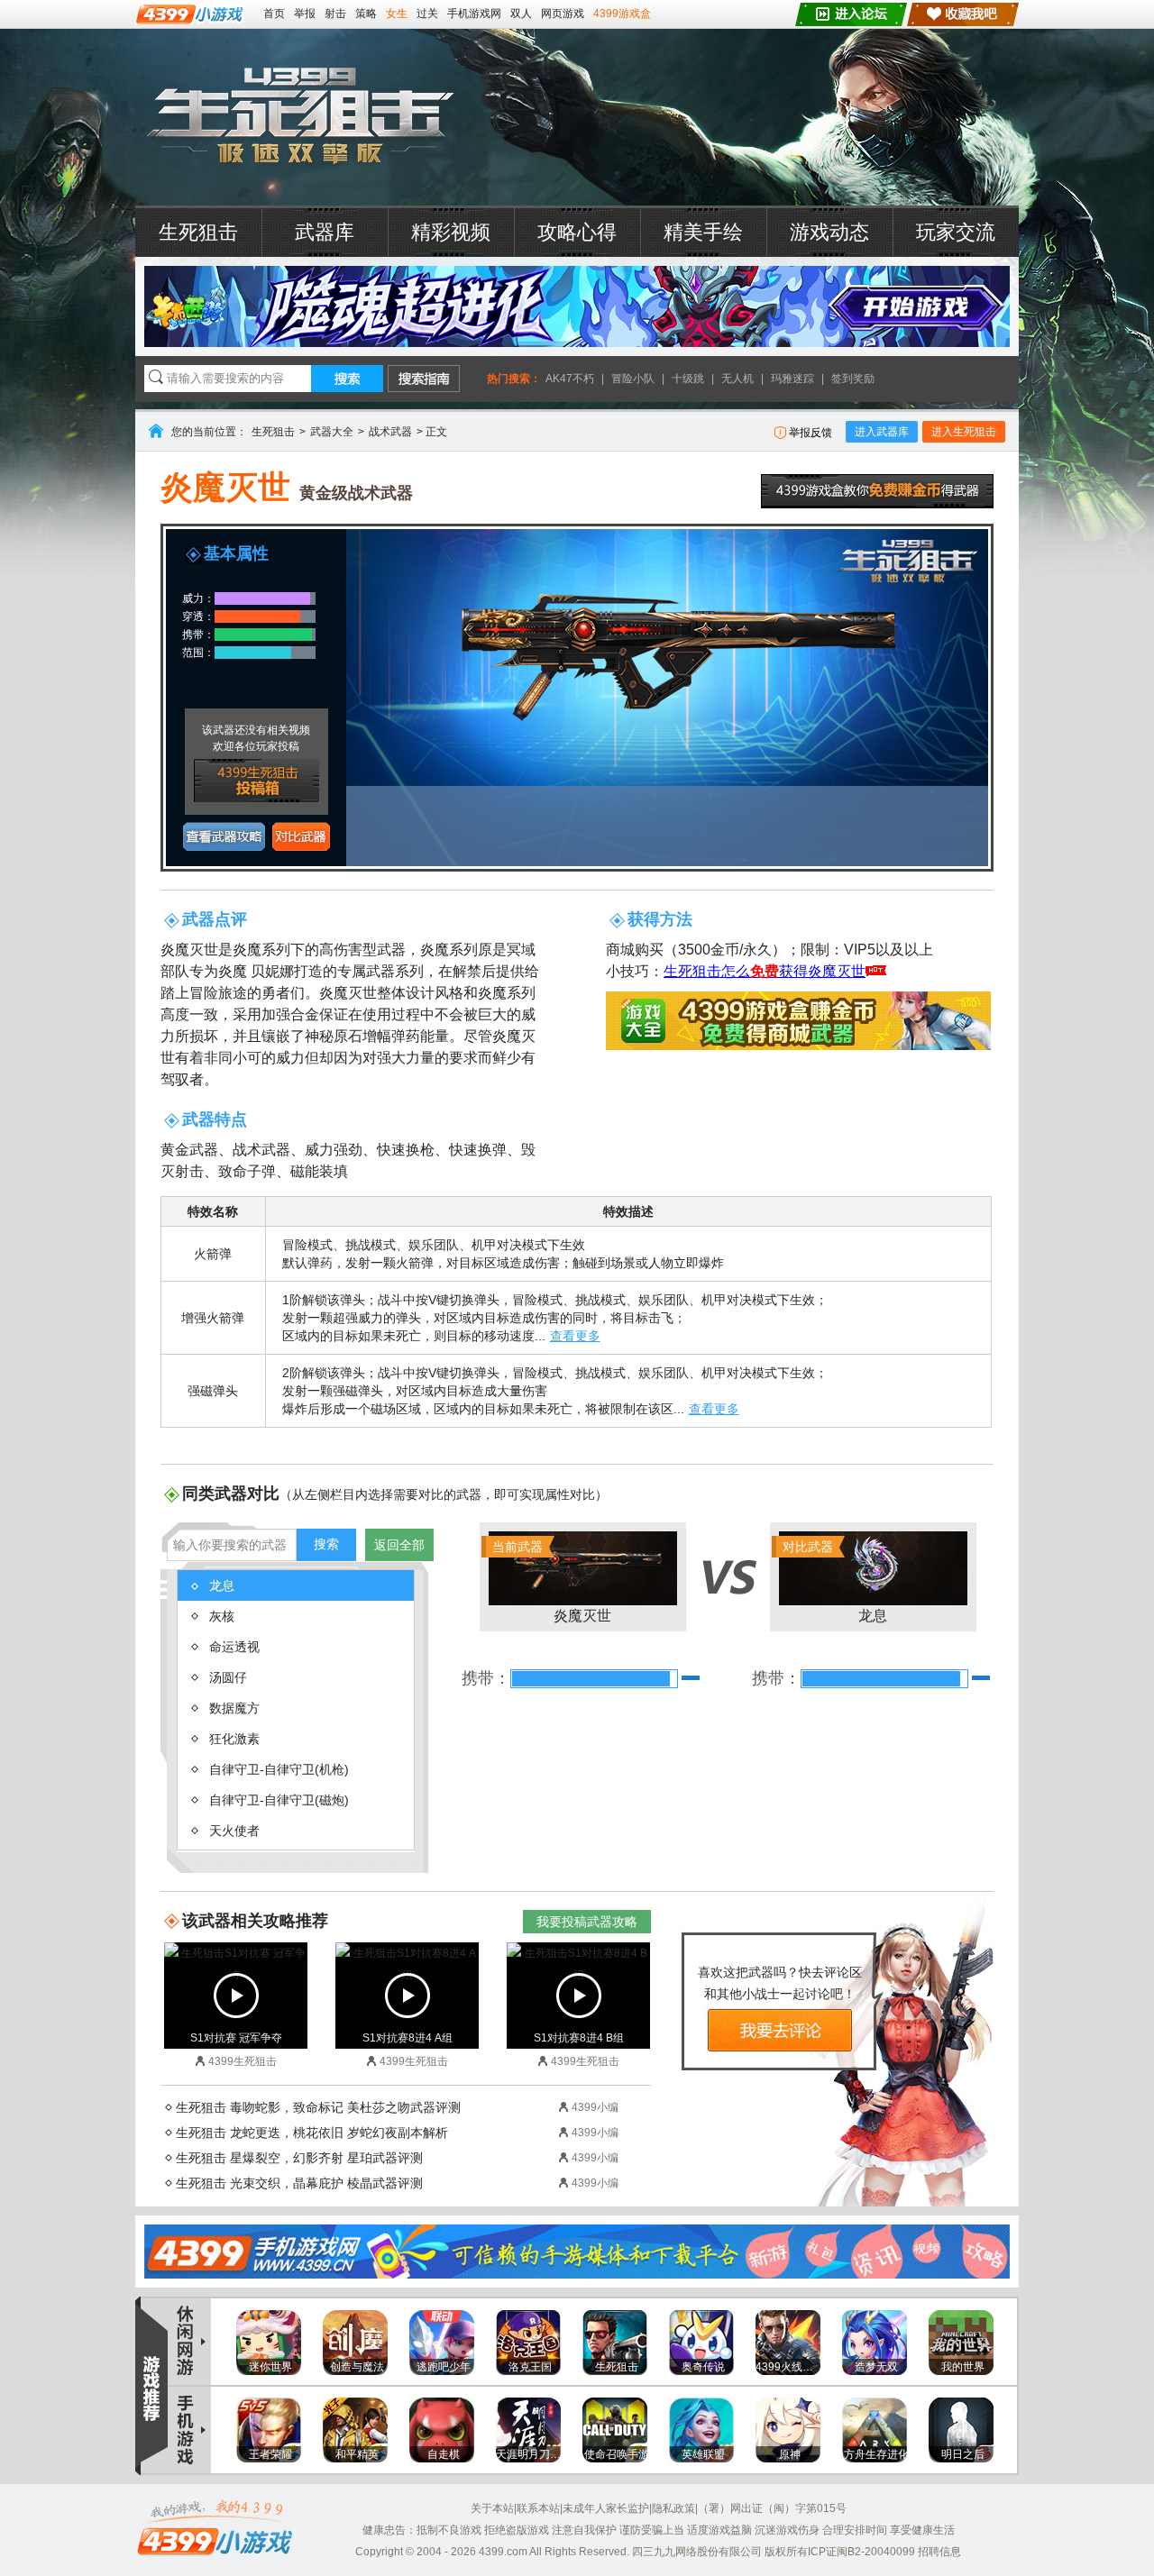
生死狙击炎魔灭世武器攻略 (224, 836)
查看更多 (575, 1336)
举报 (305, 14)
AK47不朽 (570, 379)
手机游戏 (190, 2430)
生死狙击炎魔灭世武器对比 (301, 836)
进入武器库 (882, 432)
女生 (397, 14)
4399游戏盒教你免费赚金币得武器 (877, 491)
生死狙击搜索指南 (424, 379)
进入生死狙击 (964, 432)
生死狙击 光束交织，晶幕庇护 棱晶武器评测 (299, 2183)
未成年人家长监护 (606, 2508)
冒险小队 (633, 379)
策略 (366, 14)
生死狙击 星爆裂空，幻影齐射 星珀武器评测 (299, 2158)
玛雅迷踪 (792, 379)
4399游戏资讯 (190, 2342)
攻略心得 (577, 232)
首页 (274, 14)
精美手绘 (703, 232)
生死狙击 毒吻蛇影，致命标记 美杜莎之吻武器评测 (318, 2107)
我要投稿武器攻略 (587, 1922)
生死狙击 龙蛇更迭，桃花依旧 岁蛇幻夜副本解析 (312, 2133)
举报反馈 (811, 433)
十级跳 (688, 379)
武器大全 (332, 432)
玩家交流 (956, 232)
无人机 (737, 379)
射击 (335, 14)
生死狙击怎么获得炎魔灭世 (765, 971)
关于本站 (492, 2508)
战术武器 (390, 432)
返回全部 (399, 1545)
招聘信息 (939, 2552)
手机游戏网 (474, 14)
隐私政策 (673, 2508)
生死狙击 (198, 232)
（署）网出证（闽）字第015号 (772, 2508)
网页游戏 (563, 14)
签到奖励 (853, 379)
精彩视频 (451, 232)
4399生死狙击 (300, 117)
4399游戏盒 (622, 14)
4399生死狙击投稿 (256, 781)
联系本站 (538, 2508)
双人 (521, 14)
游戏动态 (829, 232)
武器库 (325, 232)
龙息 (835, 1581)
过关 (427, 14)
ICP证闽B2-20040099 (861, 2552)
